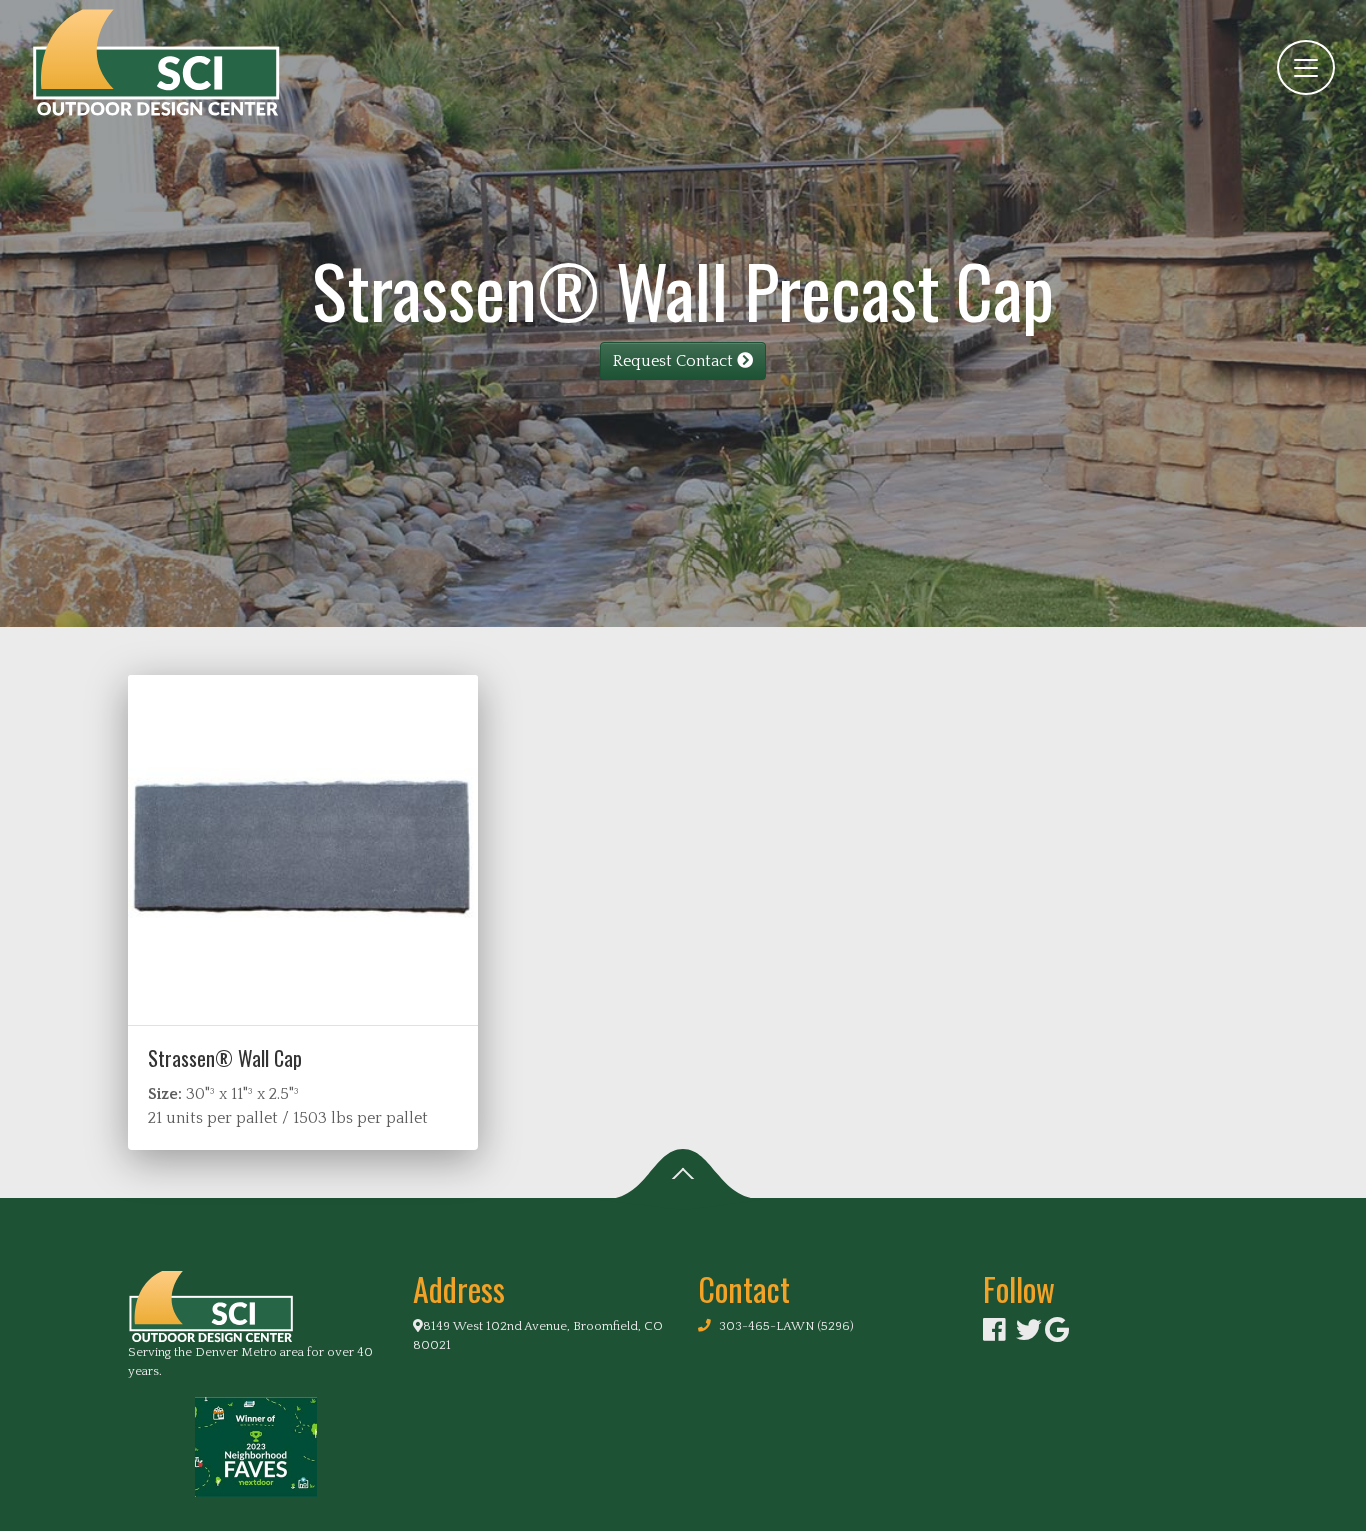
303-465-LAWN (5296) (786, 1326)
